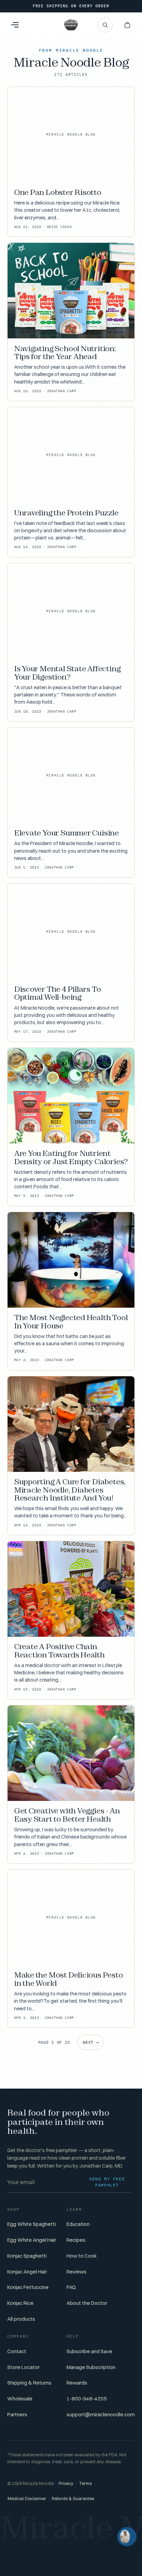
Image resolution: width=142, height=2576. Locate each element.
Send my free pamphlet (107, 2182)
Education (78, 2224)
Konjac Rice (20, 2303)
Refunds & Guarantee (73, 2499)
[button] (127, 25)
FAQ (71, 2287)
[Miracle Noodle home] (71, 25)
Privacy (66, 2483)
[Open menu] (15, 25)
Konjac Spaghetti (27, 2256)
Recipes (76, 2240)
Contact (17, 2351)
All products (21, 2319)
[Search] (105, 25)
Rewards (77, 2383)
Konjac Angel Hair (27, 2272)
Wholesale (20, 2399)
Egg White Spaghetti (32, 2224)
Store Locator (23, 2367)
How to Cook (82, 2256)
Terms (85, 2483)
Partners (17, 2414)
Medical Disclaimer (27, 2499)
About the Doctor (87, 2303)
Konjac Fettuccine (28, 2287)
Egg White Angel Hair (32, 2240)
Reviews (77, 2272)
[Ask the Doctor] (127, 2537)
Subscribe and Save (89, 2351)
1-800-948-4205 (87, 2399)
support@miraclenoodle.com (101, 2414)
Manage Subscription (91, 2367)
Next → (91, 2042)
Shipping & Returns (29, 2383)
